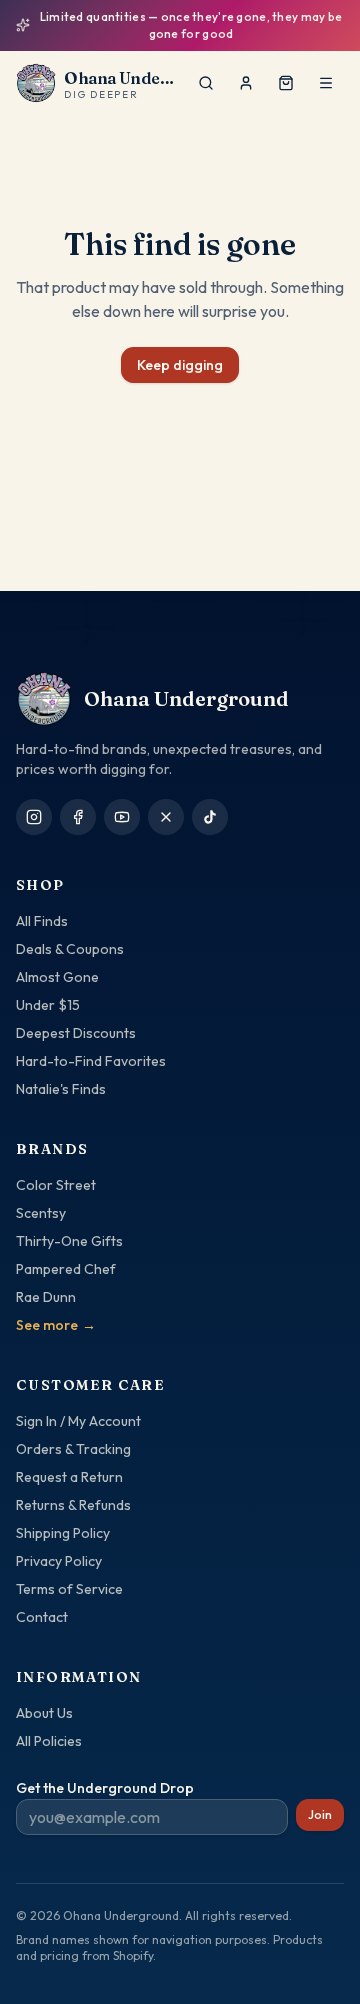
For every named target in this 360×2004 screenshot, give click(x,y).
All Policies (49, 1741)
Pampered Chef (66, 1269)
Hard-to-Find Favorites (91, 1061)
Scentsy (41, 1213)
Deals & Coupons (70, 949)
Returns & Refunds (73, 1505)
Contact (42, 1617)
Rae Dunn (46, 1297)
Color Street (56, 1185)
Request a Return (69, 1477)
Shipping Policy (63, 1533)
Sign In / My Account (78, 1421)
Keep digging (180, 365)
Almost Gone (57, 977)
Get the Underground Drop (105, 1788)
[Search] (206, 83)
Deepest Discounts (76, 1033)
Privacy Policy (59, 1561)
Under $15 (48, 1005)
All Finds (42, 921)
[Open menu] (326, 83)
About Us (44, 1713)
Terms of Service (69, 1589)
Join (320, 1814)
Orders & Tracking (73, 1449)
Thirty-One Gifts (69, 1241)
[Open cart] (286, 83)
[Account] (246, 83)
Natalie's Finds (61, 1089)
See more (56, 1325)
